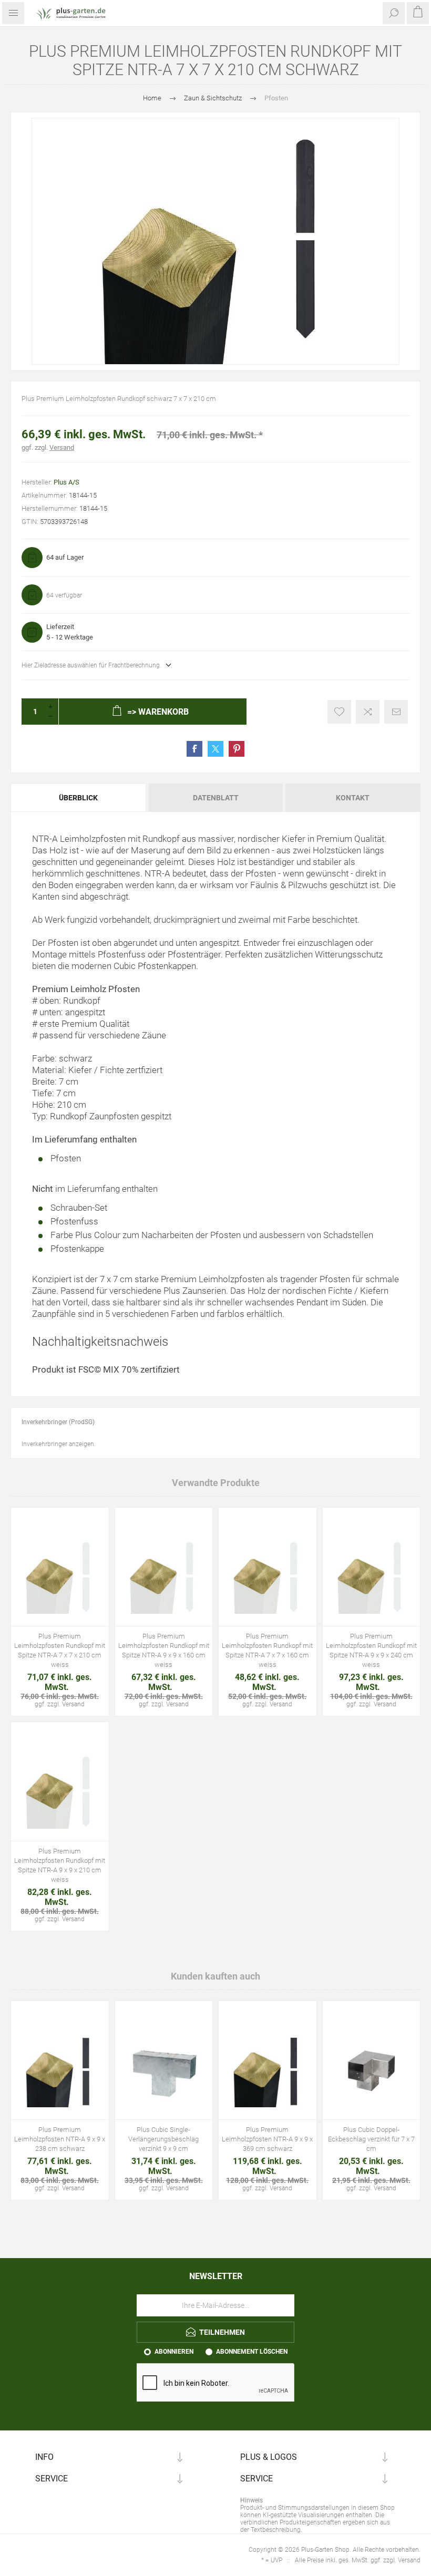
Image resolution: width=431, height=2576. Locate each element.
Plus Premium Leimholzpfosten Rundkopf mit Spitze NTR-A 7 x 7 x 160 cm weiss (267, 1650)
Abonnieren (174, 2352)
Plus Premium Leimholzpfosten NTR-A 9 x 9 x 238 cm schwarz (60, 2139)
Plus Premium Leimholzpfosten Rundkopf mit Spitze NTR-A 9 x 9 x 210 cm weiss (60, 1865)
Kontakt (353, 798)
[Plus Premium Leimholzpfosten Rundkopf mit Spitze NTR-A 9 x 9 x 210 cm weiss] (60, 1792)
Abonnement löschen (252, 2352)
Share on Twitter (215, 749)
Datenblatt (216, 798)
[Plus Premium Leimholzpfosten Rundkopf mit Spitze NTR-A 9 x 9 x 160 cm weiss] (164, 1578)
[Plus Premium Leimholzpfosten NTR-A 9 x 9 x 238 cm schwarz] (60, 2071)
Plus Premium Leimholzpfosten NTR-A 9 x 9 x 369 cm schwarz (267, 2139)
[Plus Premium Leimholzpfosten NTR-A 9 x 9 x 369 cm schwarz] (268, 2071)
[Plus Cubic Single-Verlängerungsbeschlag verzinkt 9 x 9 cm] (164, 2071)
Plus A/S (66, 482)
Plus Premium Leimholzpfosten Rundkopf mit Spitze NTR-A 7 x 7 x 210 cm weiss (60, 1650)
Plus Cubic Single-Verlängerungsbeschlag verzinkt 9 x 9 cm (163, 2139)
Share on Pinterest (237, 749)
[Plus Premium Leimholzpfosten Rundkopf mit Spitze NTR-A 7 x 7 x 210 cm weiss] (60, 1578)
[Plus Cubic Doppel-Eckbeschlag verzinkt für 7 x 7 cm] (372, 2071)
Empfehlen (396, 712)
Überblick (78, 798)
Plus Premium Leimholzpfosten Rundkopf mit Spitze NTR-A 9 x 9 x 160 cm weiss (164, 1650)
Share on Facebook (194, 749)
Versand (62, 447)
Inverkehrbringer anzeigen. (59, 1444)
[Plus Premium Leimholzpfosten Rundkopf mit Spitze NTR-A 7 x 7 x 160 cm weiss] (268, 1578)
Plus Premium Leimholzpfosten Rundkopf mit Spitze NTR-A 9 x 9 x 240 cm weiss (371, 1650)
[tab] (79, 798)
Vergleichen (368, 712)
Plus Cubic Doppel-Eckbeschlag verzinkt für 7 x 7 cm (371, 2139)
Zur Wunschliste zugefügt (339, 712)
